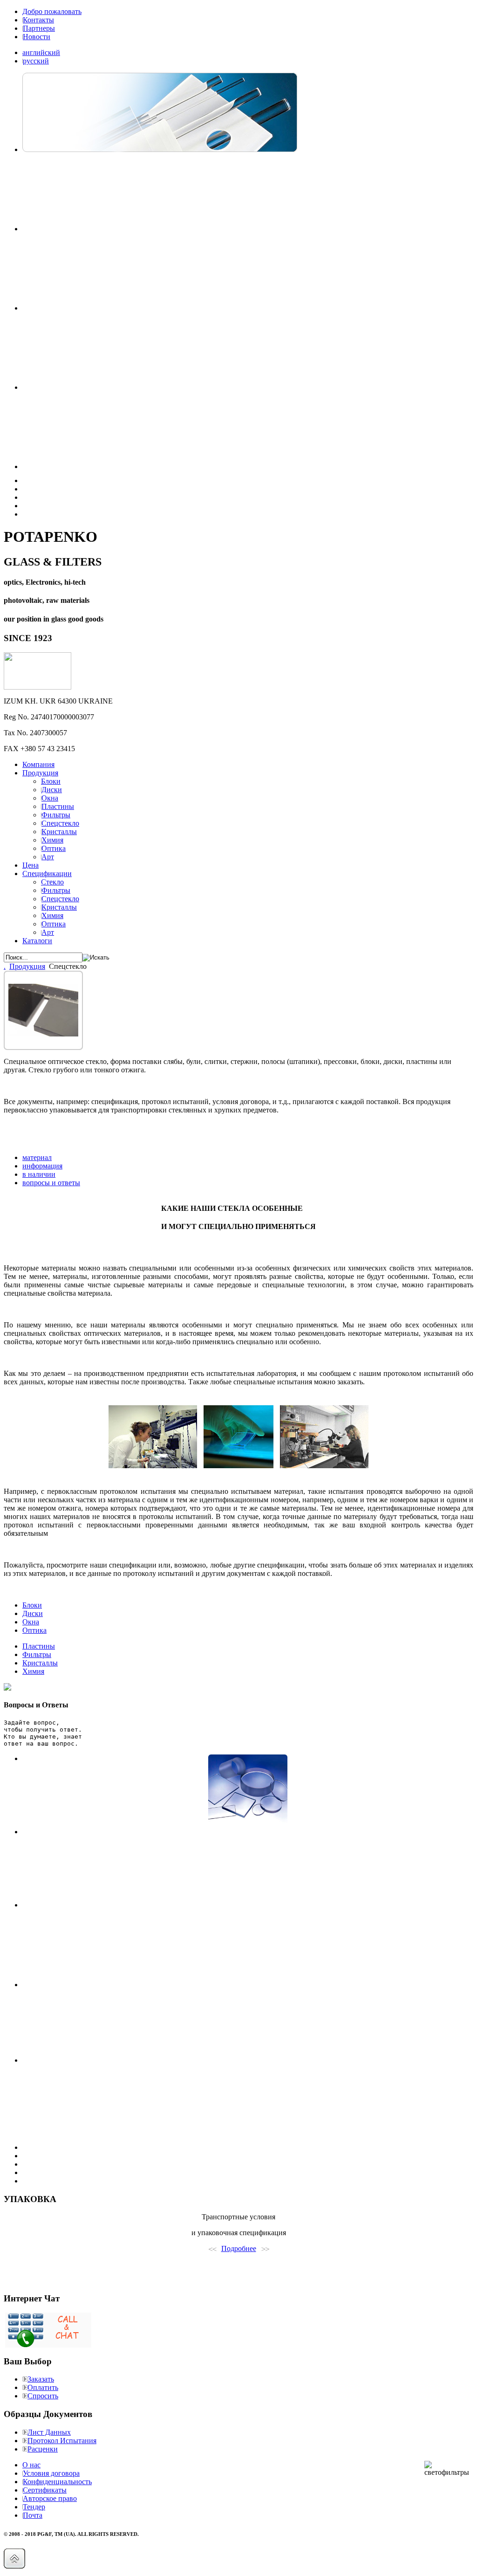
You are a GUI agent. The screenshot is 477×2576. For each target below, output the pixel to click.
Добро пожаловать (52, 11)
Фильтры (37, 1654)
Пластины (39, 1646)
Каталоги (37, 941)
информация (42, 1166)
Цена (31, 865)
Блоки (51, 781)
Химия (33, 1671)
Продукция (40, 773)
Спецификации (47, 874)
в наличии (39, 1174)
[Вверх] (14, 2566)
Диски (33, 1613)
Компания (38, 764)
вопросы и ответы (51, 1183)
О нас (31, 2465)
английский (41, 52)
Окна (31, 1622)
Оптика (34, 1630)
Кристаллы (40, 1663)
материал (37, 1157)
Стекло (52, 882)
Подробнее (239, 2248)
